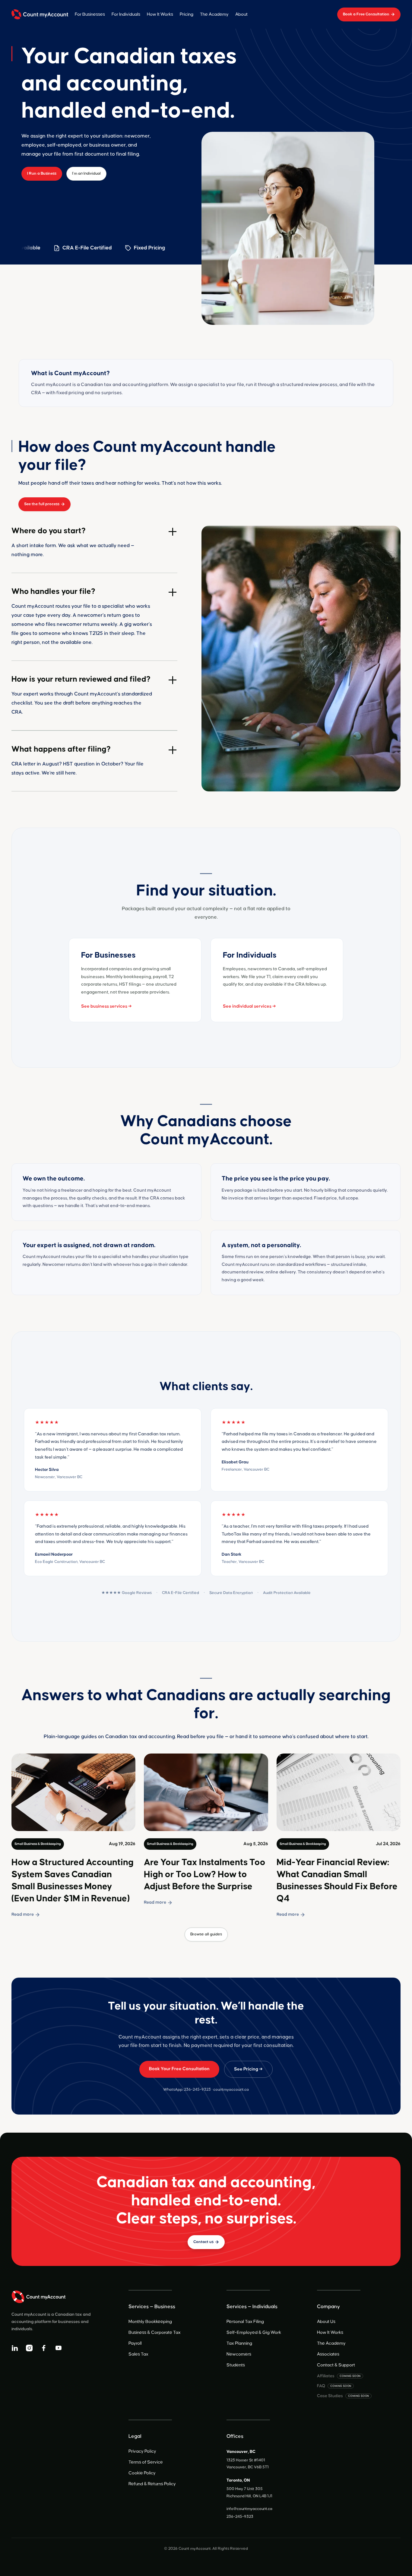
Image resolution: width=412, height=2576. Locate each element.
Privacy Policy (142, 2451)
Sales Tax (138, 2354)
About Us (326, 2322)
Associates (328, 2354)
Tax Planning (239, 2343)
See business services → (106, 1006)
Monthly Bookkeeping (150, 2322)
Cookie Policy (142, 2473)
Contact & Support (336, 2365)
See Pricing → (248, 2069)
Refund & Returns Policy (152, 2484)
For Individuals (126, 14)
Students (236, 2365)
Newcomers (239, 2354)
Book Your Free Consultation (179, 2069)
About (241, 14)
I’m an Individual (86, 173)
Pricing (187, 14)
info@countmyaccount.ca (249, 2509)
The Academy (214, 14)
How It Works (160, 14)
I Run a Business (42, 173)
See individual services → (249, 1006)
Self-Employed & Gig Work (254, 2332)
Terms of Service (146, 2462)
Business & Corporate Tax (155, 2332)
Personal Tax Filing (245, 2322)
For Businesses (90, 14)
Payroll (135, 2343)
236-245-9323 (197, 2090)
